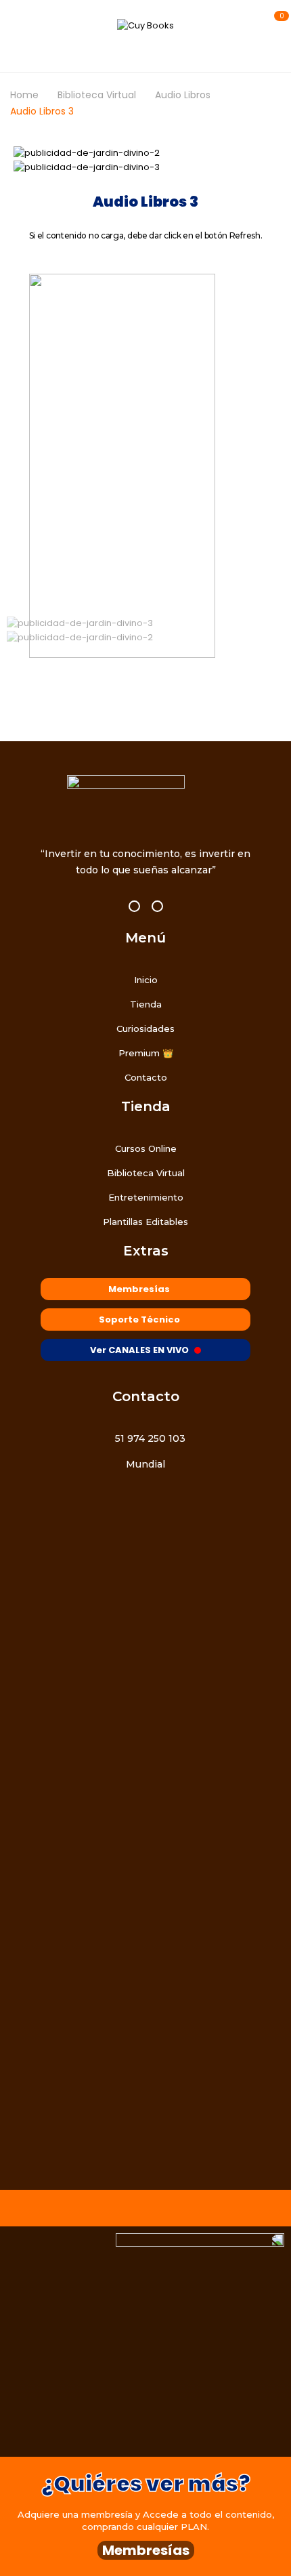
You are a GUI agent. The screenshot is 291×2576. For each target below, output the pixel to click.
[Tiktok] (157, 906)
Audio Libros (183, 95)
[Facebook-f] (134, 906)
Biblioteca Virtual (97, 95)
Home (24, 95)
